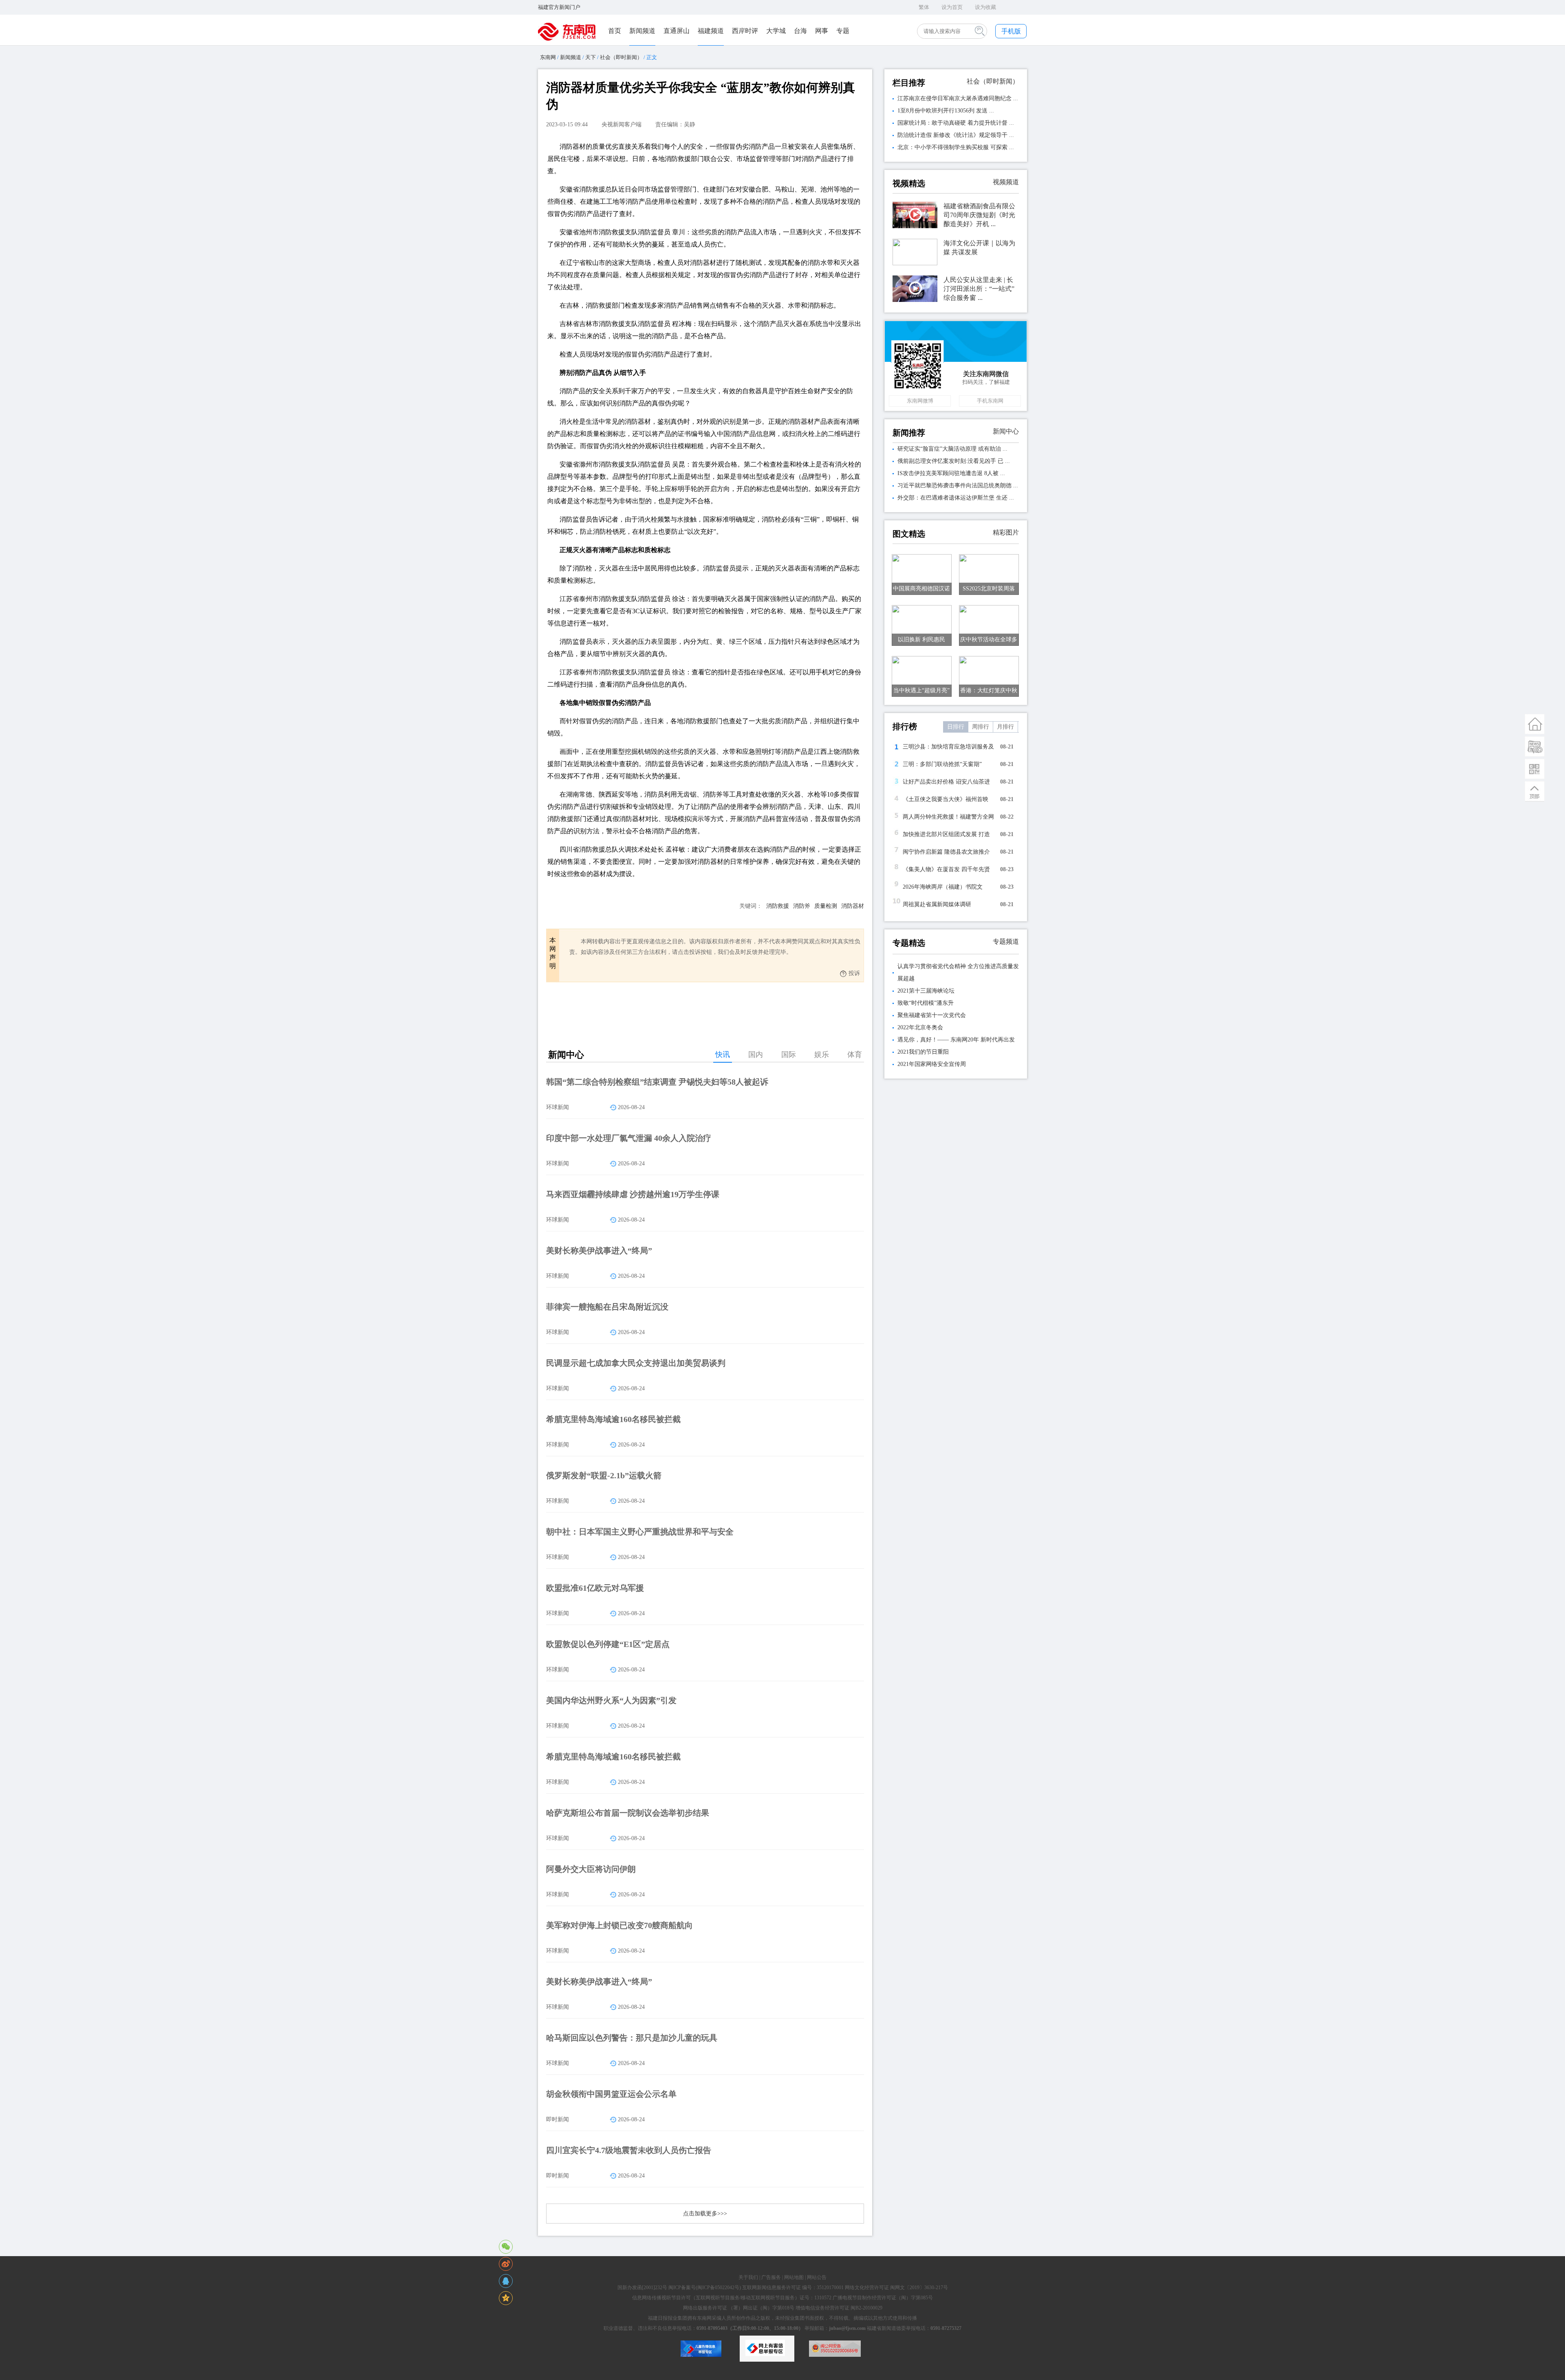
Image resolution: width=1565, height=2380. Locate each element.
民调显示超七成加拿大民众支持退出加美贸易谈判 (636, 1363)
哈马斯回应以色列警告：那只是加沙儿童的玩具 (632, 2038)
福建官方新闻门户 (559, 7)
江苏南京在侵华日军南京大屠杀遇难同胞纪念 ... (958, 98)
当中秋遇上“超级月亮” (921, 690)
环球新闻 (558, 1107)
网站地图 (794, 2277)
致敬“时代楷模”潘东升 (926, 1003)
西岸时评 (745, 31)
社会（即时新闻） (621, 57)
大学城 (776, 31)
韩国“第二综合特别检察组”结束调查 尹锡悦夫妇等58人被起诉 (657, 1082)
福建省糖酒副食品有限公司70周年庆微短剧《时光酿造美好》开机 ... (979, 215)
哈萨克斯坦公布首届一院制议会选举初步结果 (628, 1813)
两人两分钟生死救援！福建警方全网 (948, 817)
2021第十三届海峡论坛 (926, 991)
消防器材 (853, 906)
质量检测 (826, 906)
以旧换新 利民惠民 (921, 640)
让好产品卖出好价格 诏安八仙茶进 (946, 782)
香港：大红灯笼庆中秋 (989, 690)
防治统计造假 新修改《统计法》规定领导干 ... (956, 135)
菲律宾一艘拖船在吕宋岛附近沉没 (607, 1307)
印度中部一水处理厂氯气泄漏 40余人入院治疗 (629, 1138)
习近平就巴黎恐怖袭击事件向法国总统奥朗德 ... (958, 485)
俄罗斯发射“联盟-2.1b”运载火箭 (604, 1475)
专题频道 (1006, 941)
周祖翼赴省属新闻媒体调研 (937, 904)
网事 (822, 31)
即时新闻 (558, 2119)
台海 (800, 31)
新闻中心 (1006, 431)
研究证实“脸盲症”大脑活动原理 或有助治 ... (952, 449)
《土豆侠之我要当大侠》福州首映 (946, 799)
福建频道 (711, 31)
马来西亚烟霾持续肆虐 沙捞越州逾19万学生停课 (633, 1194)
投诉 (854, 973)
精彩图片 (1006, 532)
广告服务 (771, 2277)
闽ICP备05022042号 (718, 2288)
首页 (615, 31)
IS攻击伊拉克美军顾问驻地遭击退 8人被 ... (951, 473)
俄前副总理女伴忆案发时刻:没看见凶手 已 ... (954, 461)
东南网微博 (920, 401)
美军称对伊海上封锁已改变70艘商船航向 (619, 1925)
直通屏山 (677, 31)
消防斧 (802, 906)
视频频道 (1006, 182)
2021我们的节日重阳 (923, 1052)
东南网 (548, 57)
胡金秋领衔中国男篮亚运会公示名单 (611, 2094)
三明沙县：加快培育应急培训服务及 (948, 747)
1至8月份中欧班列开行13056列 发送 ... (946, 111)
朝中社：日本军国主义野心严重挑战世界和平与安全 (640, 1532)
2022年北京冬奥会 (920, 1027)
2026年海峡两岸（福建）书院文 (943, 887)
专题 (843, 31)
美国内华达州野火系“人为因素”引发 (611, 1700)
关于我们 (748, 2277)
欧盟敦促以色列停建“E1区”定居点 (608, 1644)
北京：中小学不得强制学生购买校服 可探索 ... (956, 147)
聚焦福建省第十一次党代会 (932, 1015)
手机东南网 (990, 401)
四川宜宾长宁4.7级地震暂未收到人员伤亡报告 (629, 2150)
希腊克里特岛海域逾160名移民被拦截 (613, 1419)
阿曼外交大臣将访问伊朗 (591, 1869)
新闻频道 (642, 31)
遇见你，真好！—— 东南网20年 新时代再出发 (956, 1040)
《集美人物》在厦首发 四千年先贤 (946, 869)
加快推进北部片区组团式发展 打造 (946, 834)
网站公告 (817, 2277)
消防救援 (778, 906)
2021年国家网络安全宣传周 (932, 1064)
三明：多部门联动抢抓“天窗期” (942, 764)
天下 (591, 57)
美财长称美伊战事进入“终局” (599, 1251)
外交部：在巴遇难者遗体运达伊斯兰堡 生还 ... (956, 498)
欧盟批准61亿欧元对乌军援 (595, 1588)
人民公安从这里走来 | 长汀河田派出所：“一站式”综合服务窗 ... (979, 289)
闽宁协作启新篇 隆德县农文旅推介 (946, 852)
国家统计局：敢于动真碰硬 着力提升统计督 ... (956, 123)
